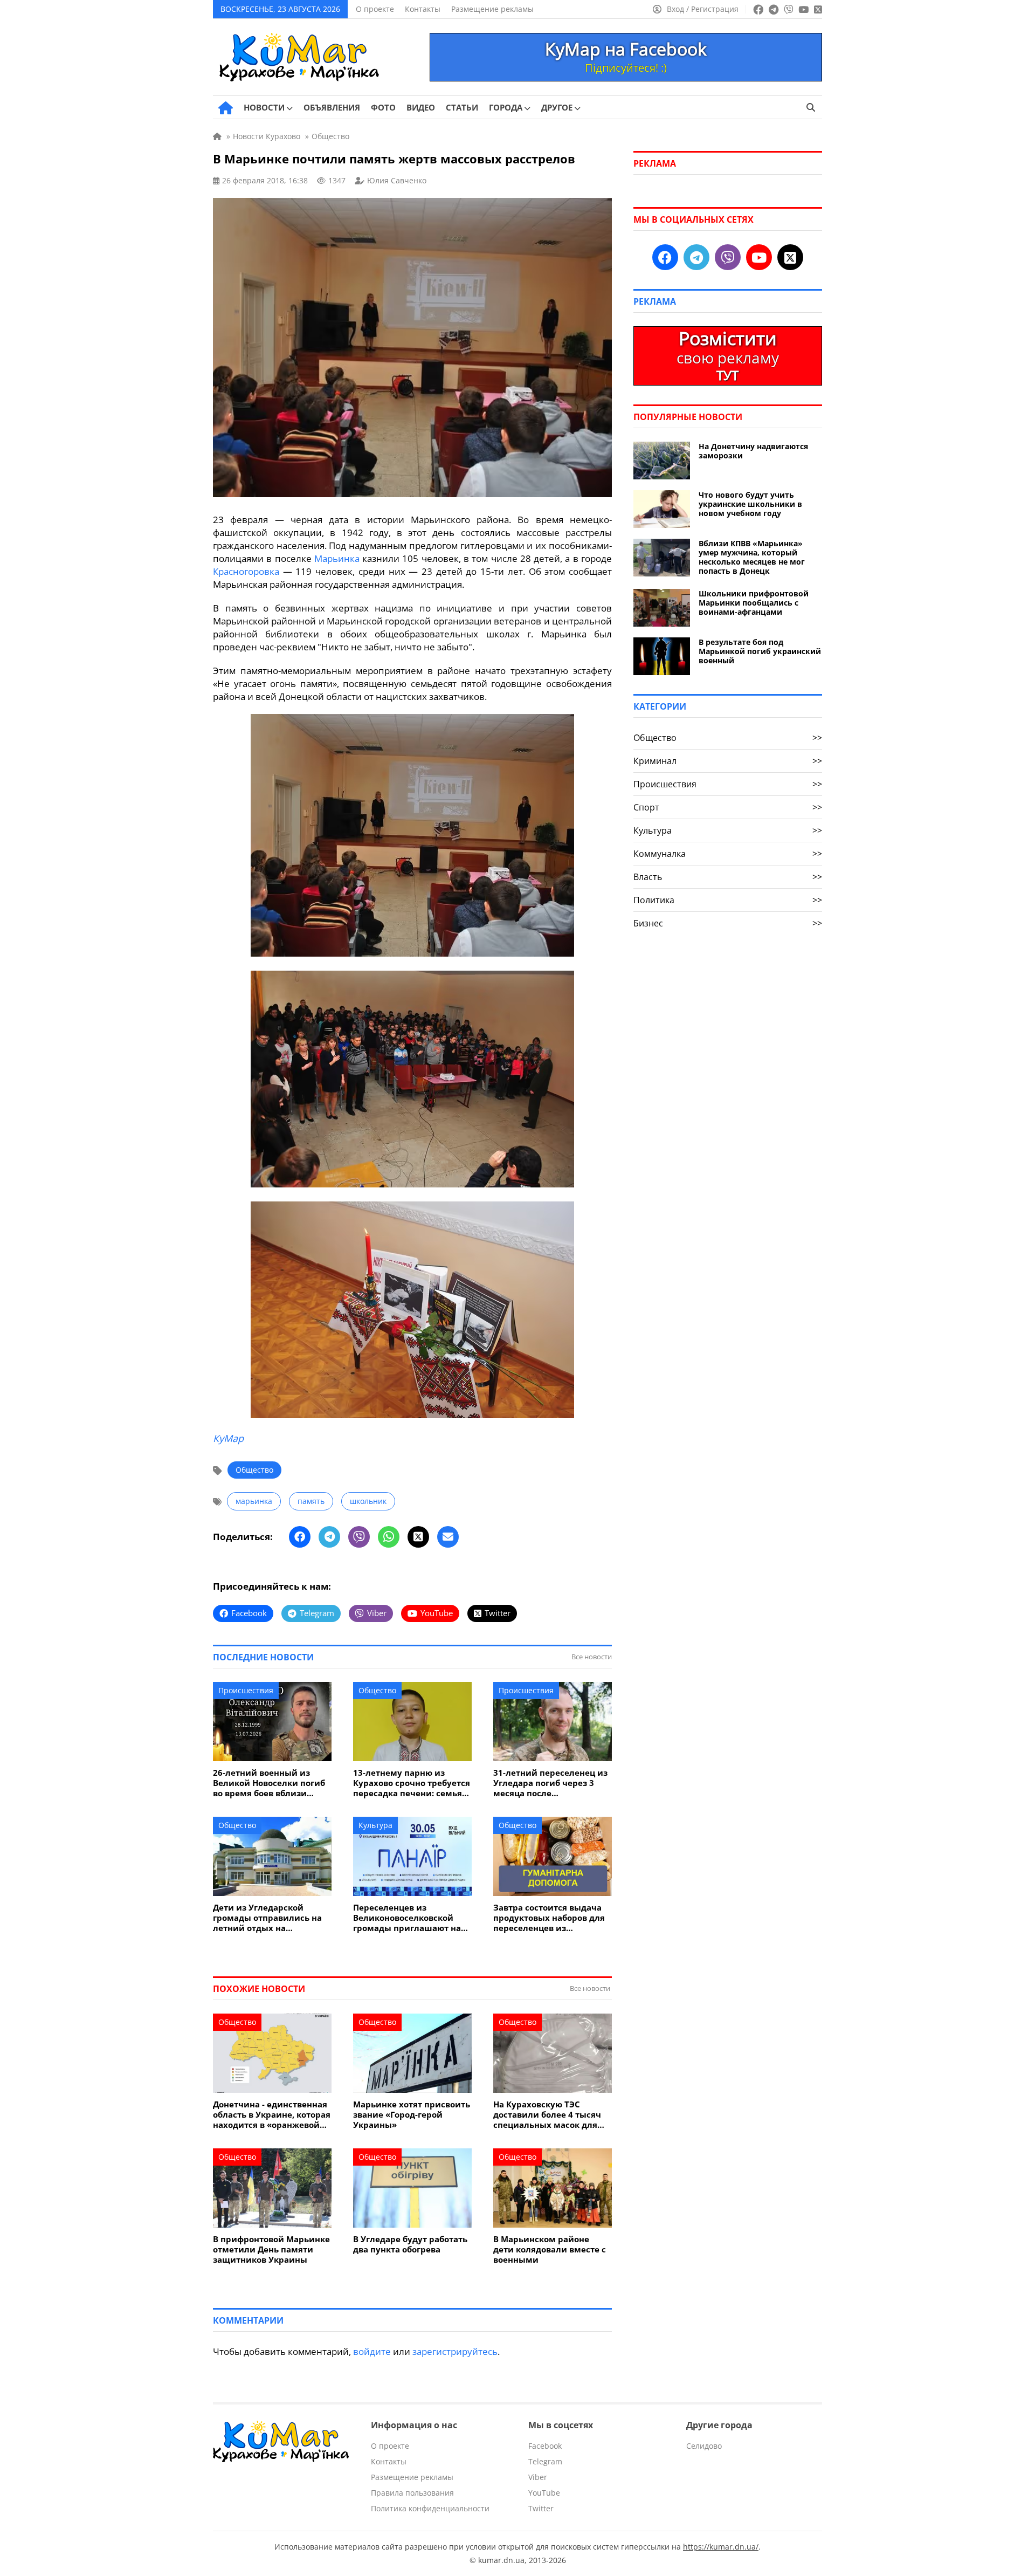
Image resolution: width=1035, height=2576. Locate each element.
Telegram (545, 2461)
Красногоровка (246, 571)
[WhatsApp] (389, 1537)
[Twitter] (418, 1537)
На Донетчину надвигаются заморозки (753, 451)
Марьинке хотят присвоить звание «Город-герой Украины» (412, 2115)
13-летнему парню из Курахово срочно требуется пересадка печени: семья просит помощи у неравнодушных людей (412, 1783)
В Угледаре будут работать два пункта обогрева (410, 2244)
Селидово (704, 2446)
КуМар (228, 1438)
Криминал (728, 761)
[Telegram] (329, 1537)
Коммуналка (728, 854)
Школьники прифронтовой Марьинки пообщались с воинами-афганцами (754, 603)
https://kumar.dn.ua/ (721, 2547)
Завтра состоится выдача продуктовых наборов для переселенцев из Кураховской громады (549, 1918)
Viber (538, 2477)
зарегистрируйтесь (455, 2351)
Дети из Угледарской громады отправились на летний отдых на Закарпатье (267, 1918)
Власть (728, 877)
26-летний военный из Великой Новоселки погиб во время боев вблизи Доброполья (269, 1783)
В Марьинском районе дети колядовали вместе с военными (550, 2249)
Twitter (541, 2508)
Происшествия (246, 1690)
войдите (372, 2351)
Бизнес (728, 923)
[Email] (448, 1537)
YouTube (544, 2493)
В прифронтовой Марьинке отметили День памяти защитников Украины (271, 2249)
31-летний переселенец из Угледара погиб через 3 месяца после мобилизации (550, 1783)
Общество (254, 1470)
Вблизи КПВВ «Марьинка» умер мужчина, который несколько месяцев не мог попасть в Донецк (752, 557)
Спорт (728, 807)
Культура (375, 1825)
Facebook (545, 2446)
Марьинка (337, 558)
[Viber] (359, 1537)
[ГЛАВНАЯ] (226, 108)
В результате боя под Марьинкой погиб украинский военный (760, 651)
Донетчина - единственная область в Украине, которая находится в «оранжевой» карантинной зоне (272, 2115)
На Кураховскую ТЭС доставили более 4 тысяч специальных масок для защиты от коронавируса (547, 2115)
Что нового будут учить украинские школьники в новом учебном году (750, 504)
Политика (728, 900)
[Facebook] (300, 1537)
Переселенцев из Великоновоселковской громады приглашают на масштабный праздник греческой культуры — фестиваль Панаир (407, 1918)
